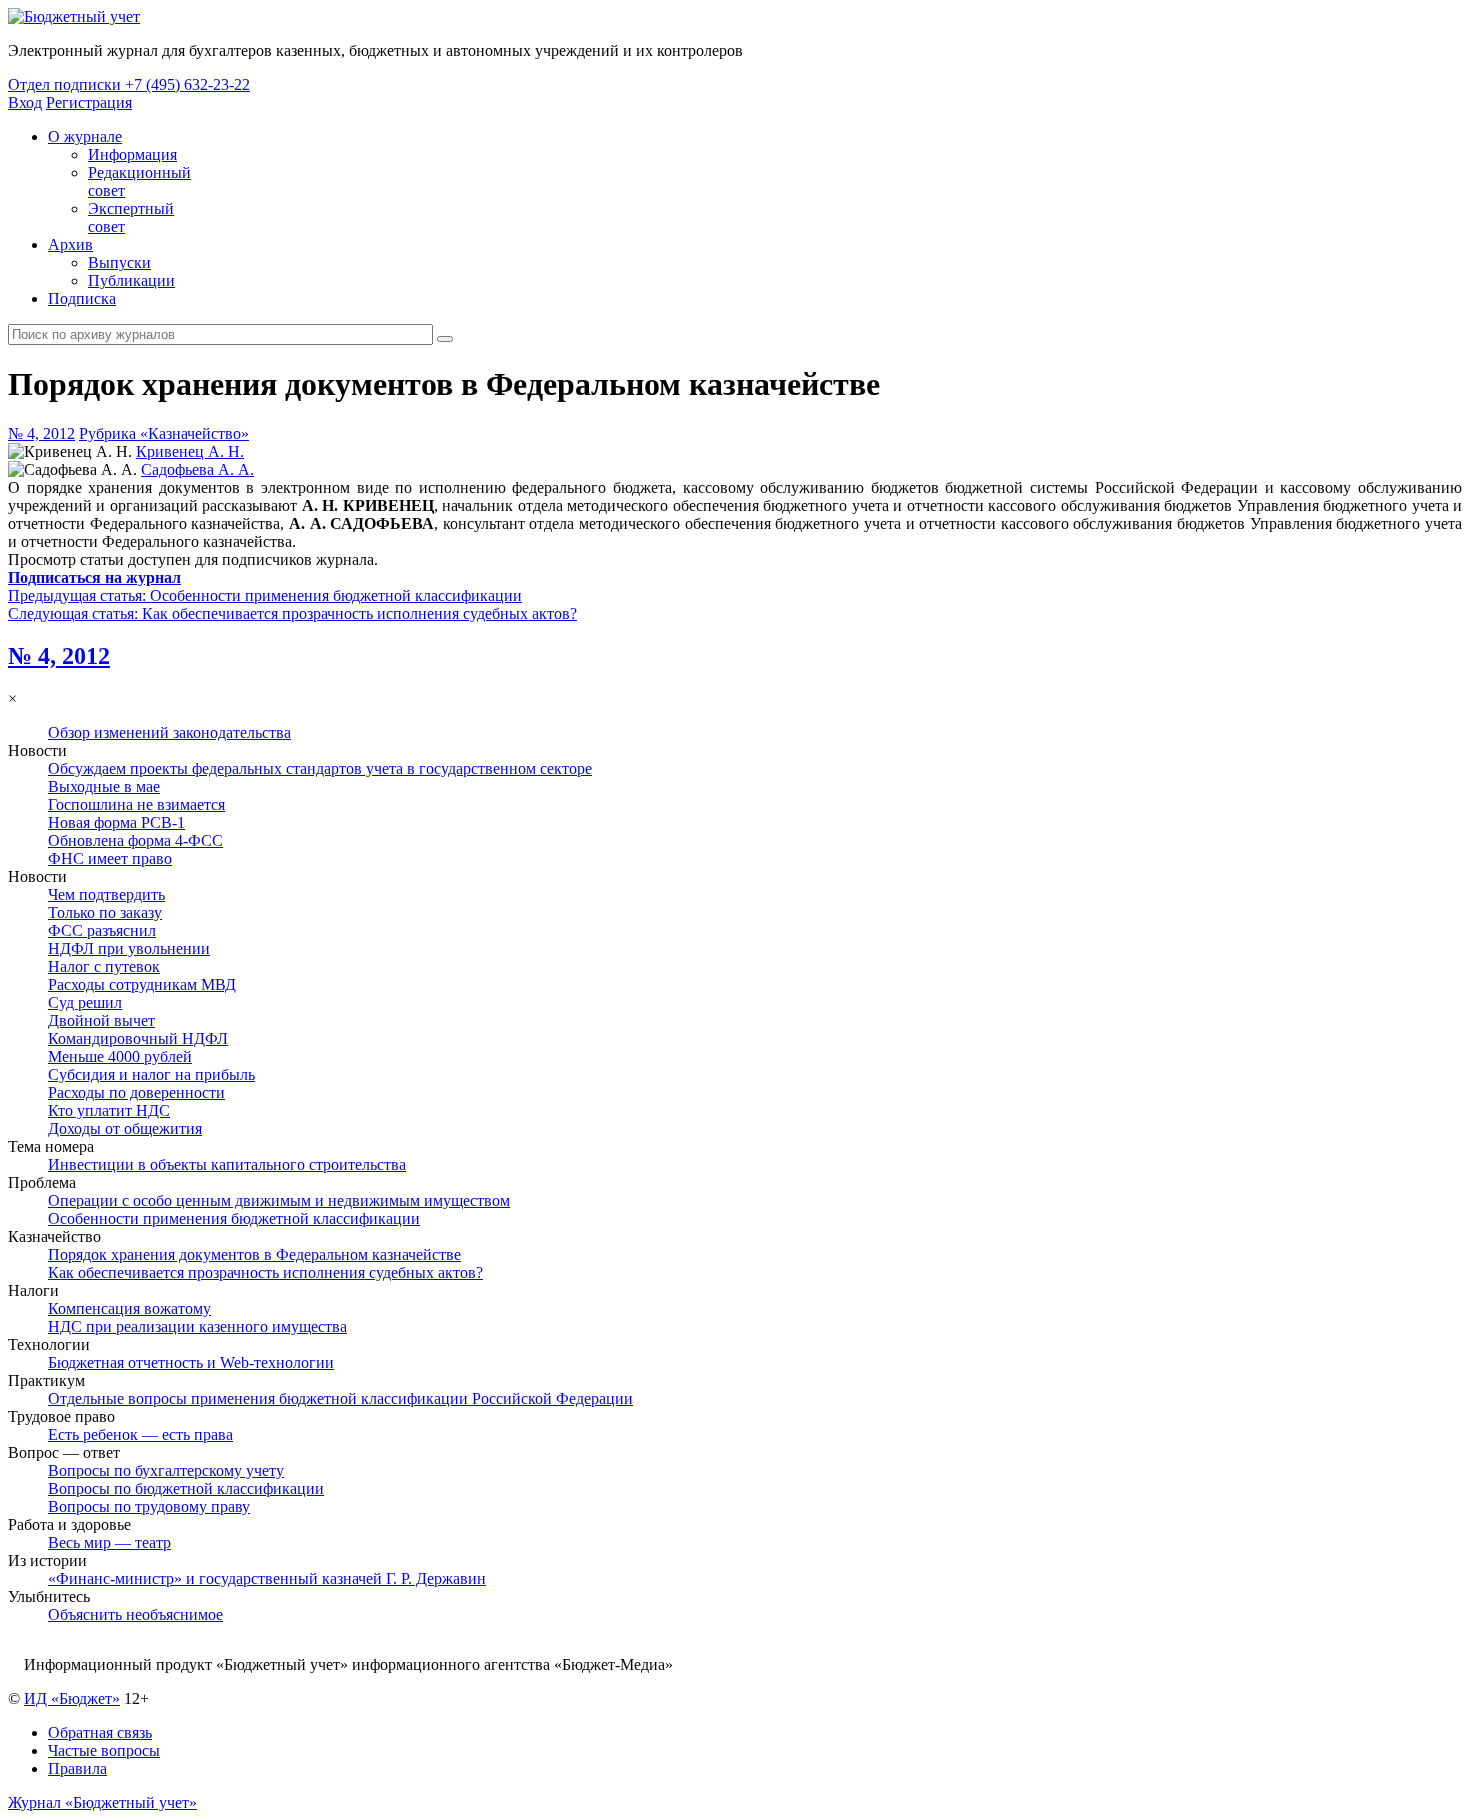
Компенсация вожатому (129, 1308)
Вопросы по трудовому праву (149, 1506)
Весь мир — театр (109, 1542)
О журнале (85, 136)
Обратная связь (100, 1732)
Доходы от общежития (125, 1128)
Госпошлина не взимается (136, 804)
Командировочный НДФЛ (138, 1038)
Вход (25, 102)
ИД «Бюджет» (72, 1698)
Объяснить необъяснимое (135, 1614)
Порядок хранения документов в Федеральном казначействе (254, 1254)
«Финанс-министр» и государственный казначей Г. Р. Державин (267, 1578)
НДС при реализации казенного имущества (197, 1326)
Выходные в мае (104, 786)
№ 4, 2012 (41, 433)
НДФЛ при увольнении (129, 948)
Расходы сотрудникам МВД (142, 984)
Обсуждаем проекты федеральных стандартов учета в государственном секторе (320, 768)
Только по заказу (105, 912)
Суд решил (85, 1002)
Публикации (131, 280)
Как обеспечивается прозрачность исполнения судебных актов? (265, 1272)
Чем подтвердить (106, 894)
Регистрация (89, 102)
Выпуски (119, 262)
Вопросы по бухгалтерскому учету (166, 1470)
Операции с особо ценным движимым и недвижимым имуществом (279, 1200)
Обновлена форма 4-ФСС (135, 840)
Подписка (82, 298)
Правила (77, 1768)
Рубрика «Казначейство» (164, 433)
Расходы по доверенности (136, 1092)
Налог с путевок (104, 966)
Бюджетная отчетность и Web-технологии (191, 1362)
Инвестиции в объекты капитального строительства (227, 1164)
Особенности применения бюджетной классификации (234, 1218)
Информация (132, 154)
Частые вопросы (104, 1750)
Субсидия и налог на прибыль (151, 1074)
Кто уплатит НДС (109, 1110)
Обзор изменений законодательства (169, 732)
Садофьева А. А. (197, 469)
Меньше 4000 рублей (120, 1056)
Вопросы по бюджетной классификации (186, 1488)
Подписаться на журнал (94, 577)
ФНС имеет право (110, 858)
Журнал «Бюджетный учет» (102, 1802)
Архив (70, 244)
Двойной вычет (101, 1020)
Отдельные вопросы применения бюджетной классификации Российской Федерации (340, 1398)
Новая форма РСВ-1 (116, 822)
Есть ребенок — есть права (140, 1434)
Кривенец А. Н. (190, 451)
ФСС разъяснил (102, 930)
